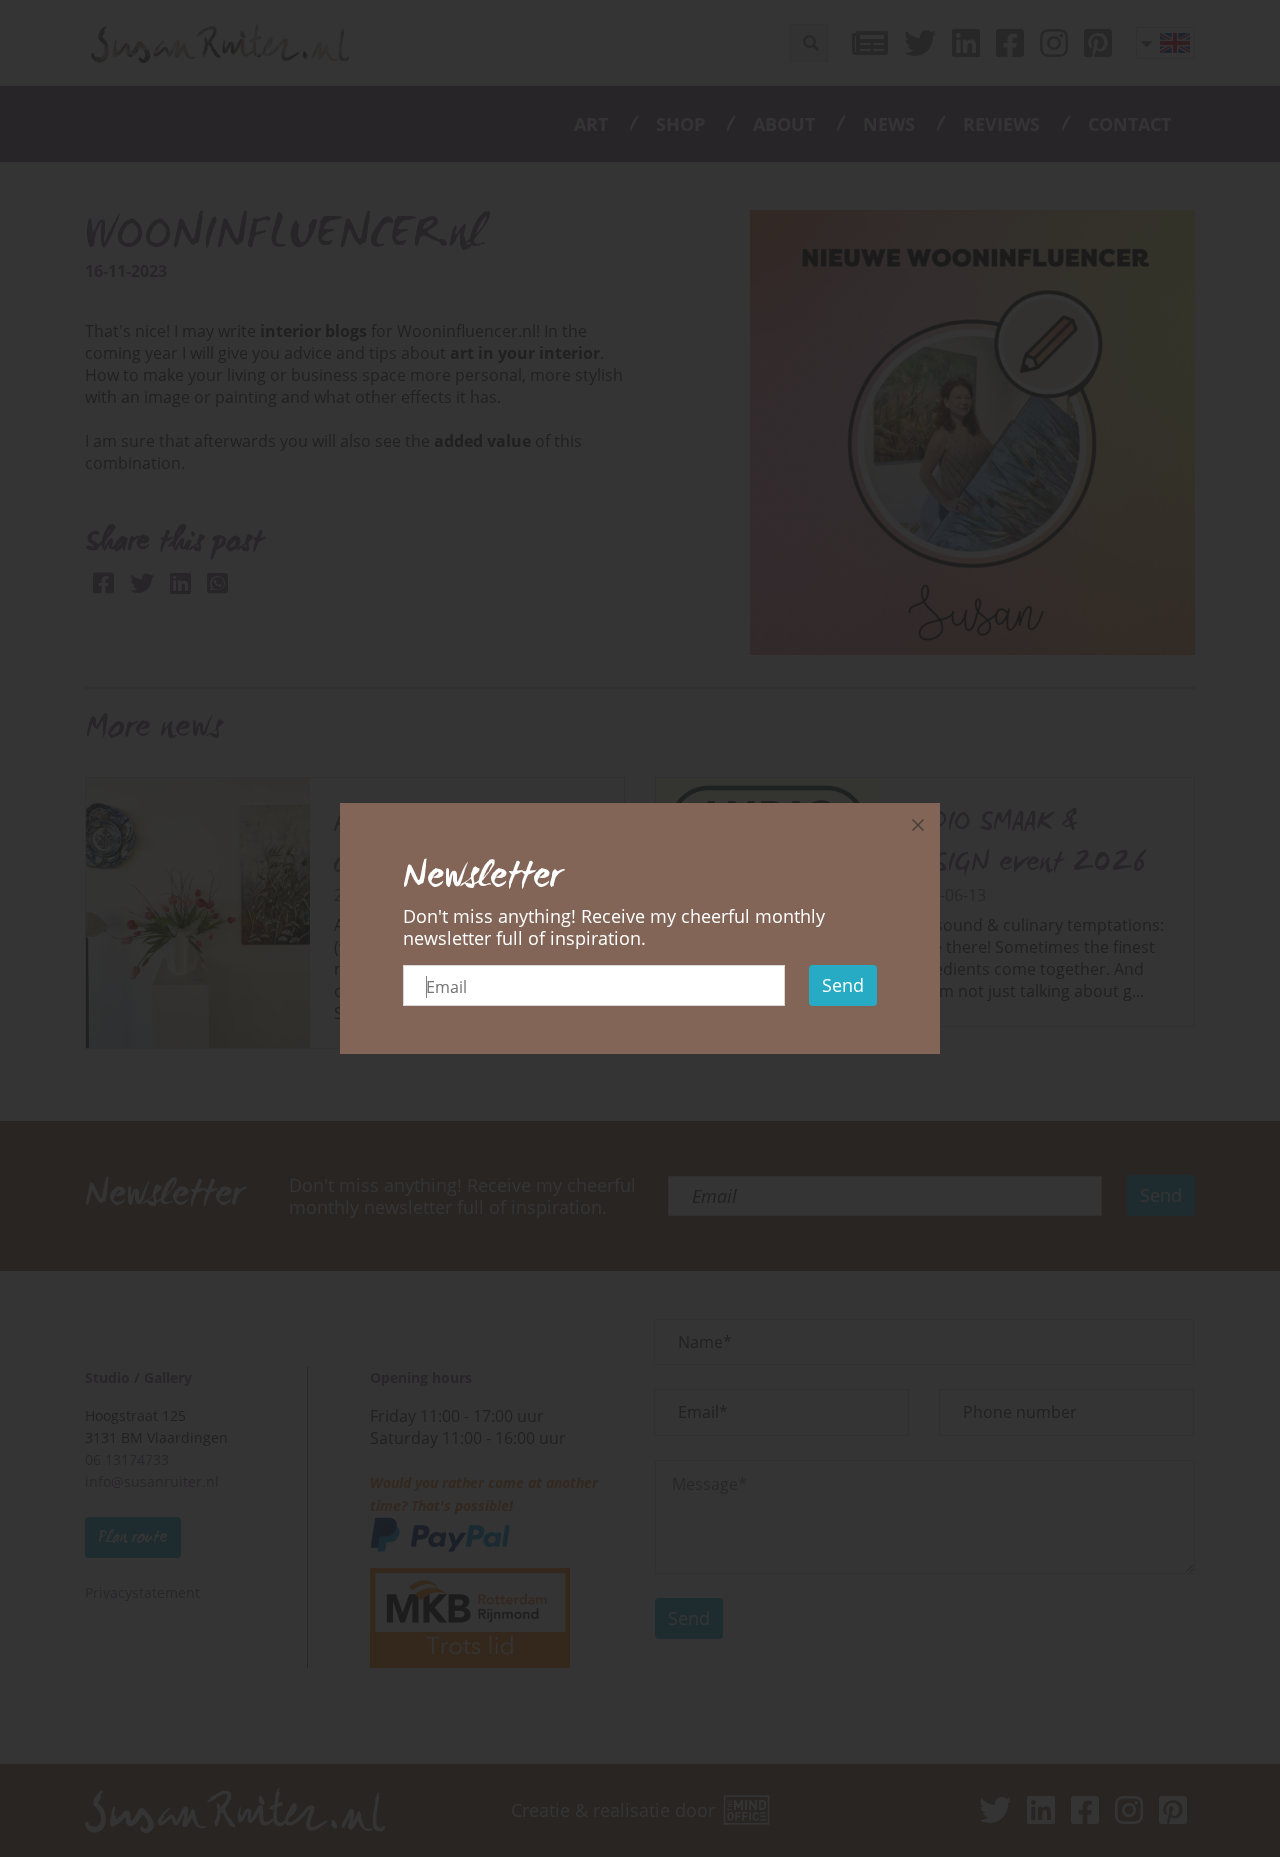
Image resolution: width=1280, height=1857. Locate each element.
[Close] (918, 825)
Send (843, 985)
